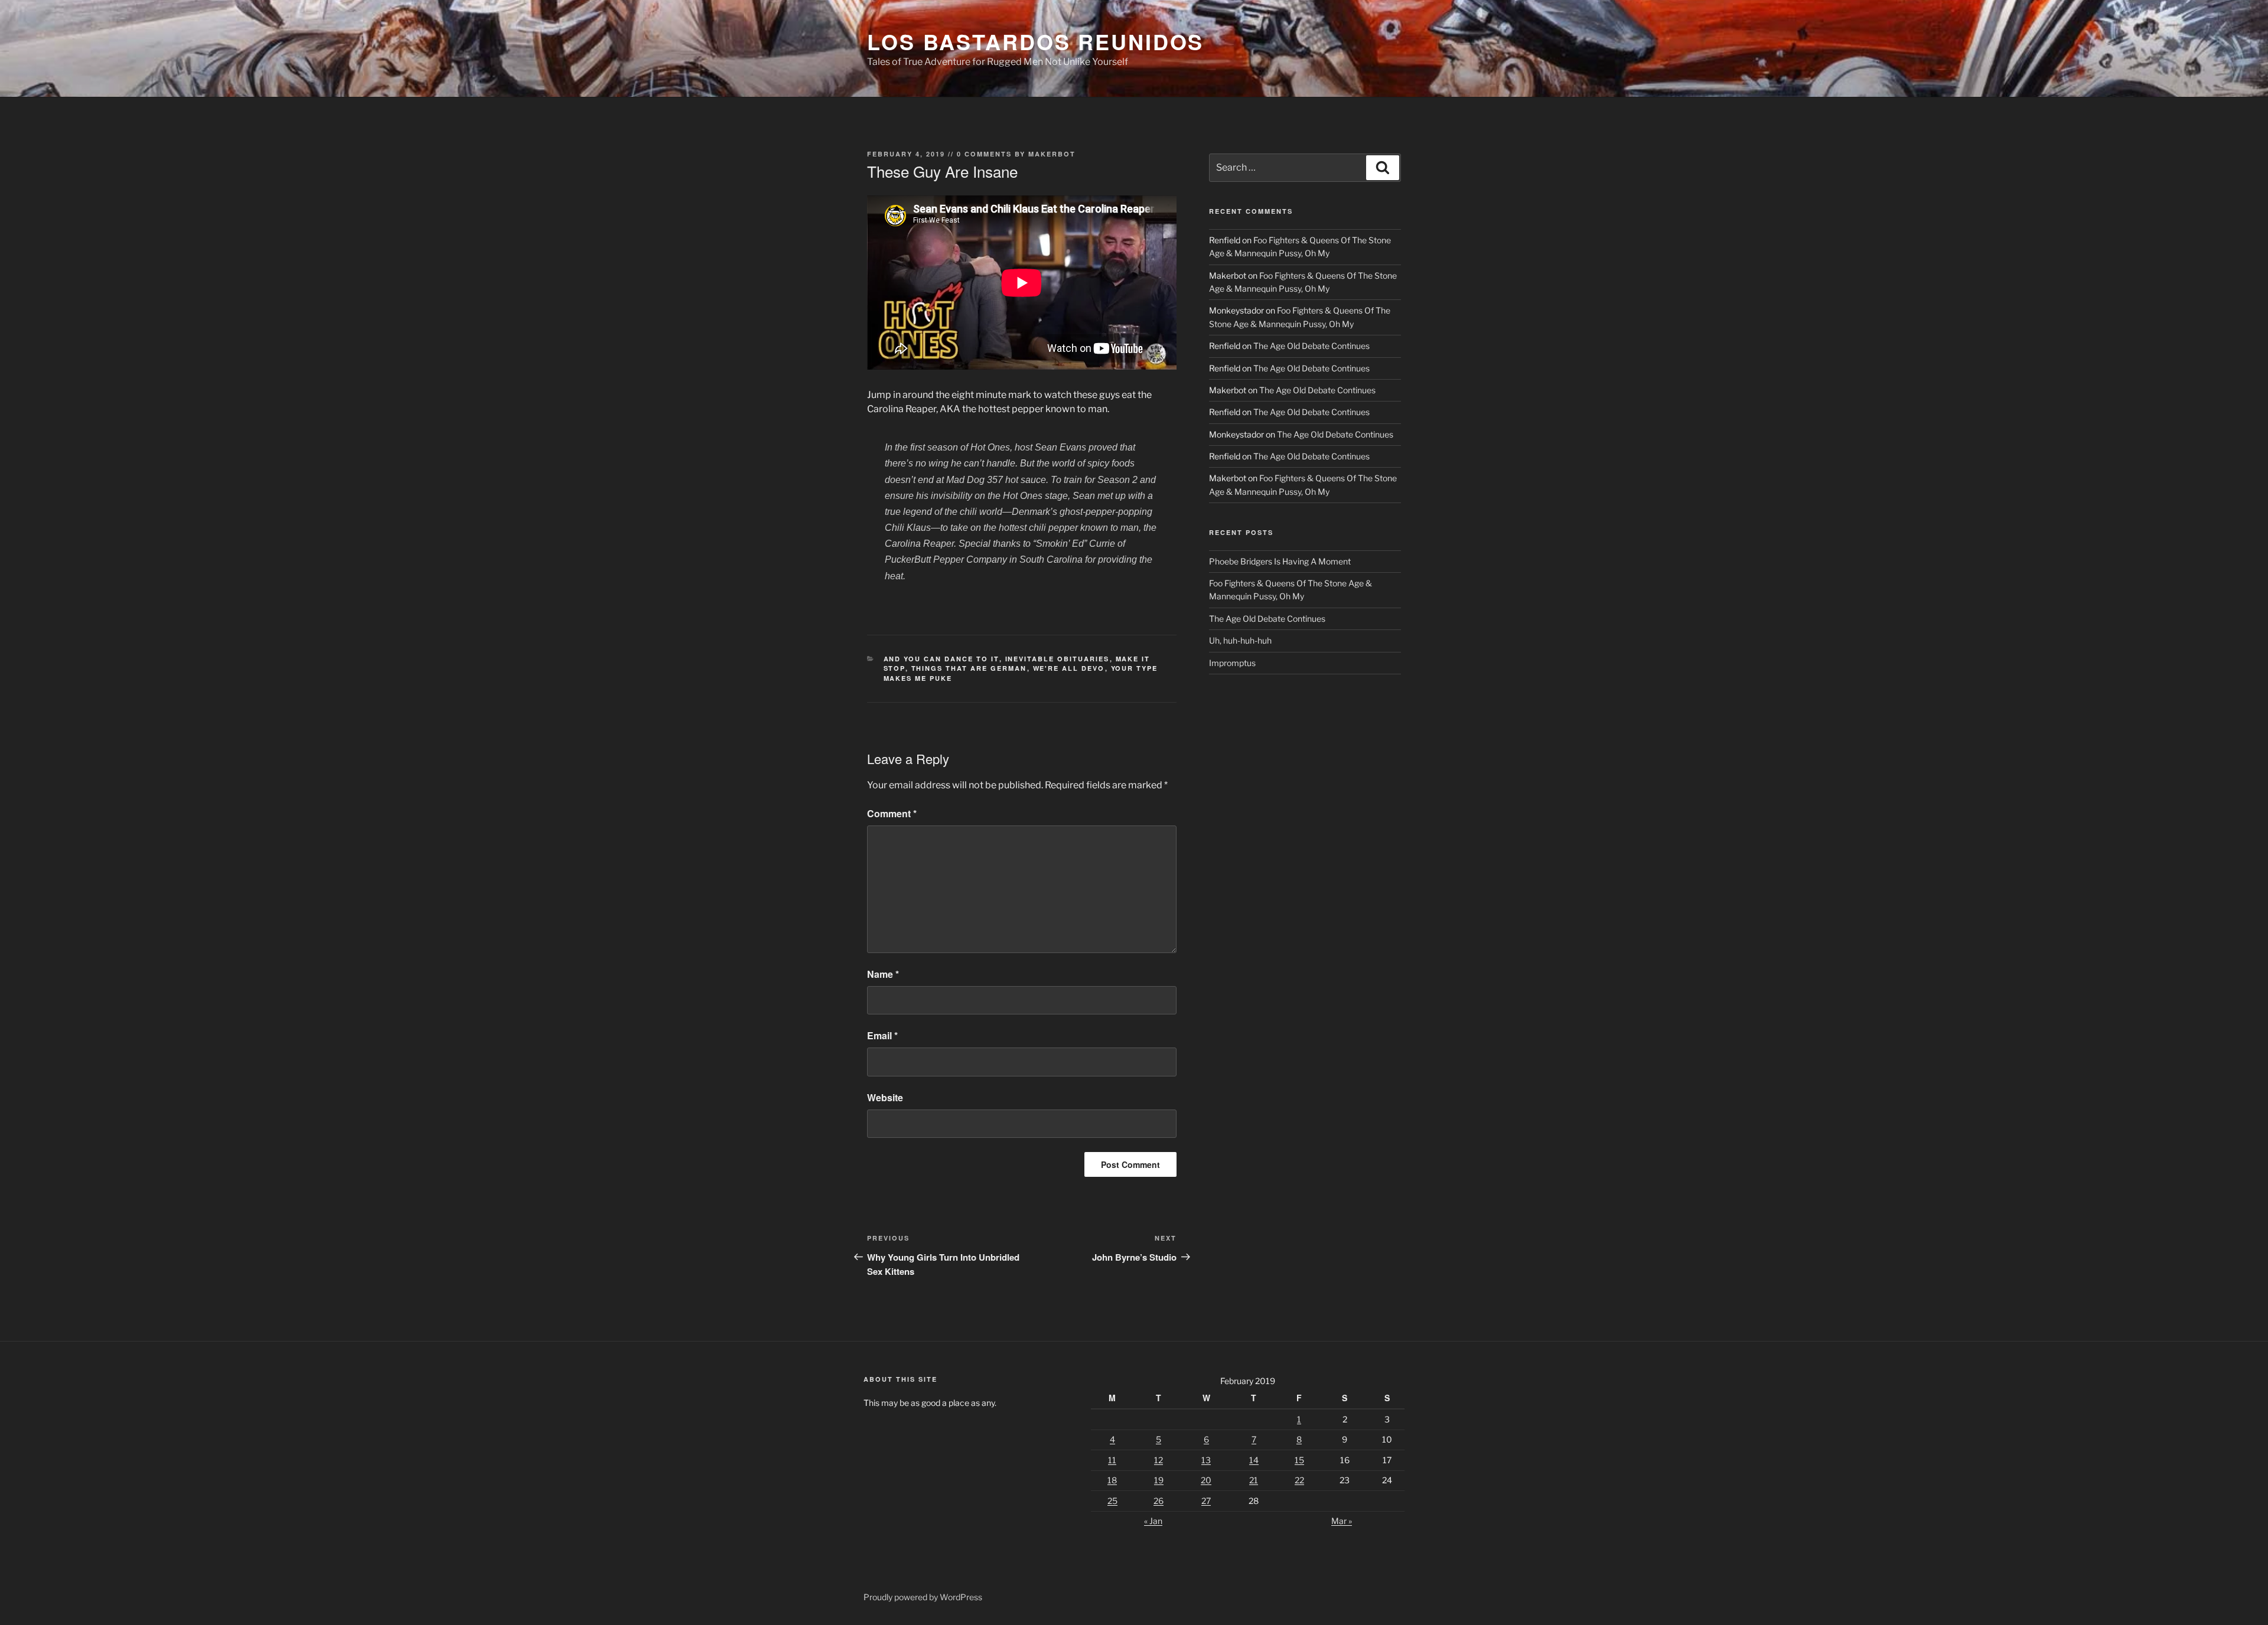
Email (882, 1035)
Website (885, 1097)
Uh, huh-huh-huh (1240, 640)
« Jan (1153, 1521)
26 (1159, 1501)
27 (1206, 1501)
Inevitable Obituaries (1058, 659)
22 (1299, 1480)
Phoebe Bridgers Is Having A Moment (1280, 561)
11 (1112, 1460)
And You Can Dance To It (941, 659)
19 (1159, 1480)
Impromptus (1232, 663)
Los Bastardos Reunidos (1035, 41)
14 (1254, 1460)
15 (1299, 1460)
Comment (892, 813)
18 (1112, 1480)
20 (1206, 1480)
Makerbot (1052, 154)
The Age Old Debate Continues (1311, 346)
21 (1254, 1480)
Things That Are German (969, 668)
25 (1112, 1501)
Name (883, 974)
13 (1206, 1460)
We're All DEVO (1069, 668)
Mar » (1342, 1521)
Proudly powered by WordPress (923, 1597)
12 (1159, 1460)
